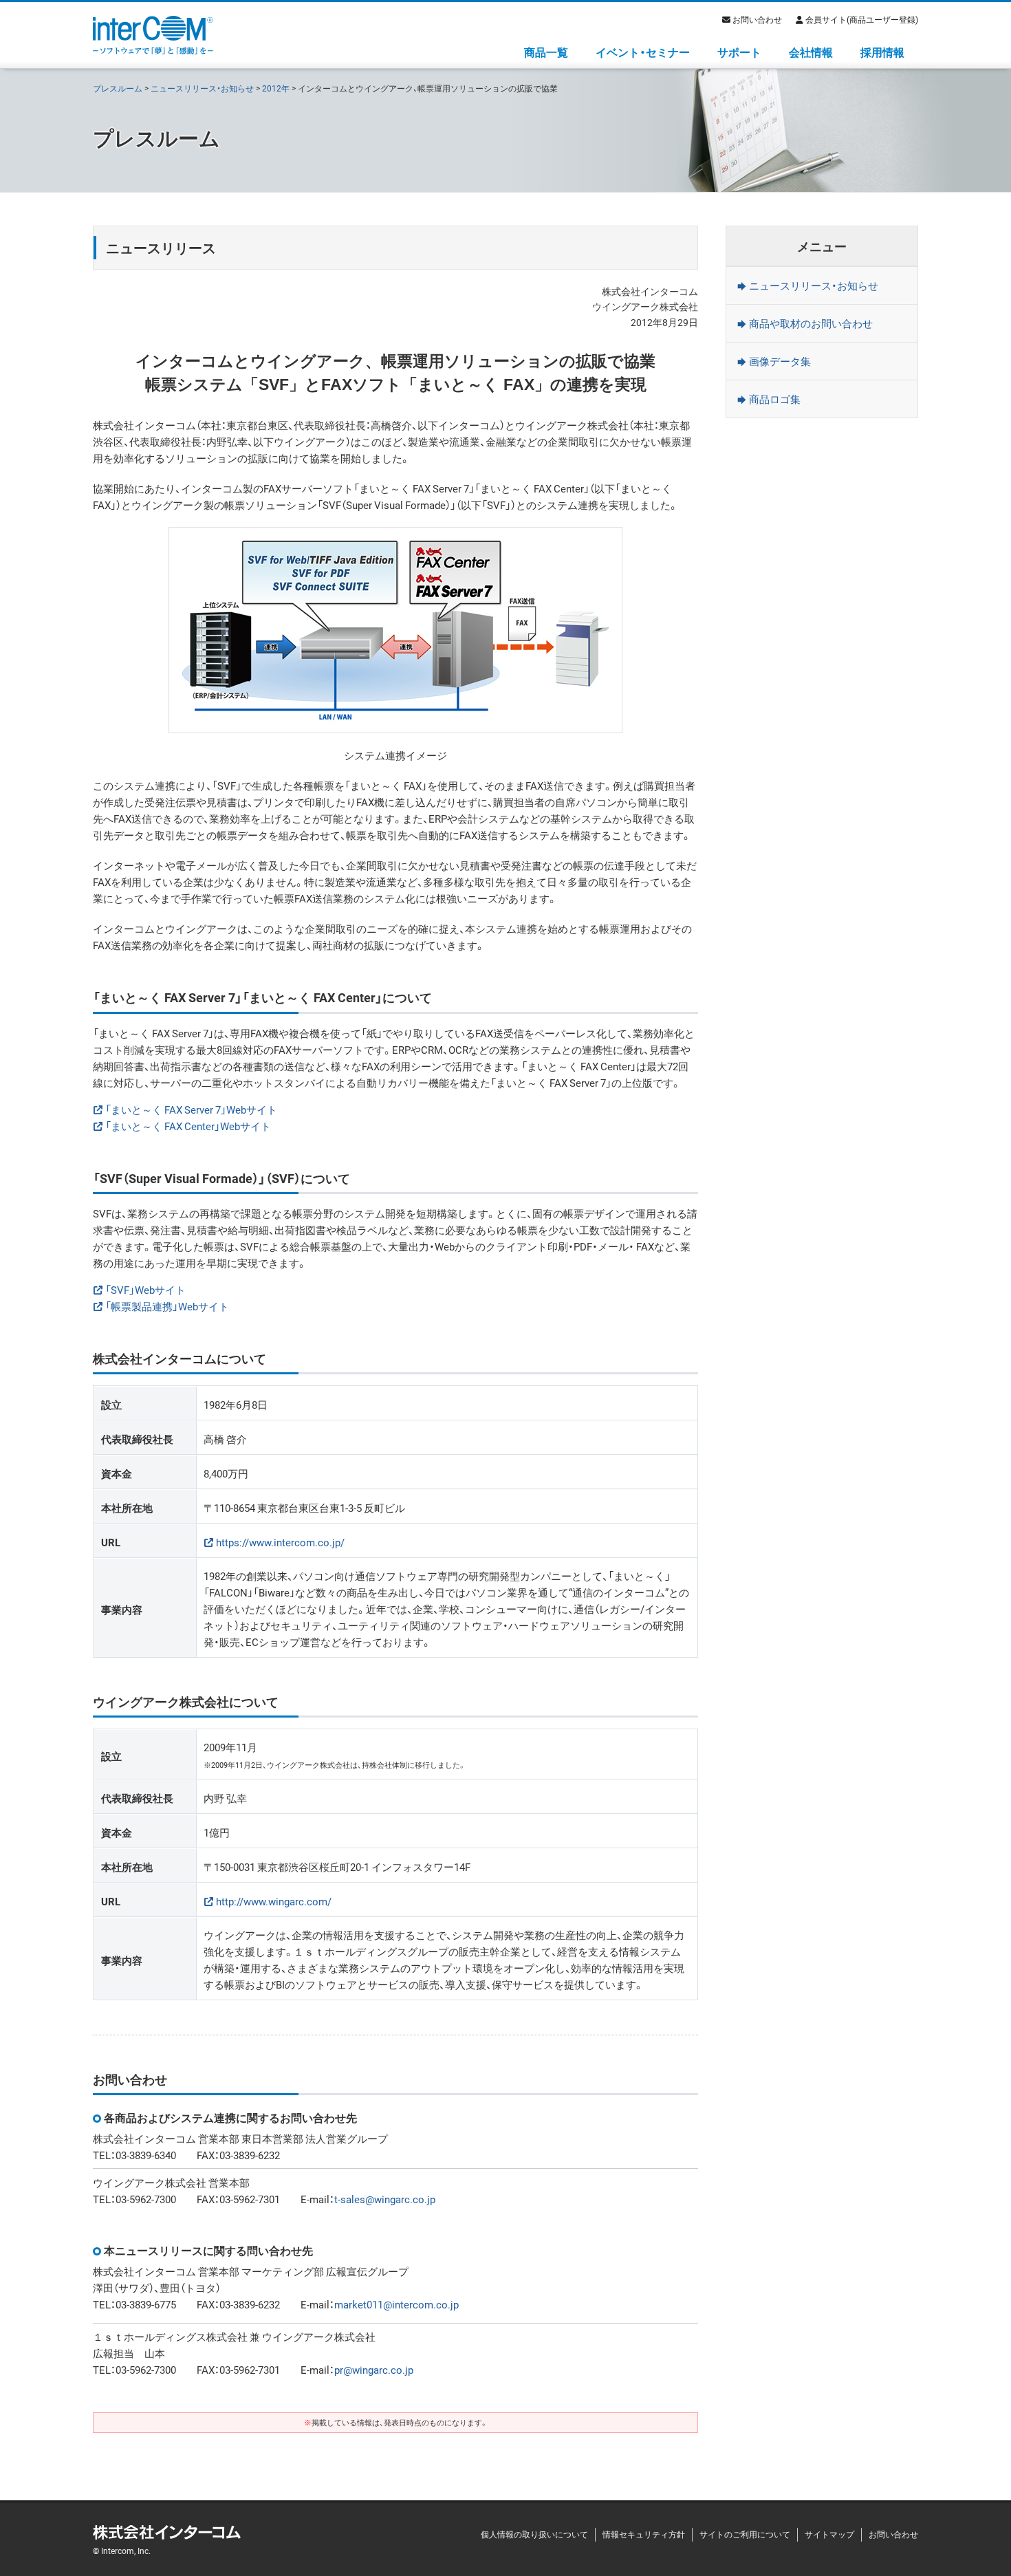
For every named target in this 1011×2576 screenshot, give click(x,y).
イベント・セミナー (643, 52)
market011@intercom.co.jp (396, 2304)
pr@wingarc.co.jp (374, 2370)
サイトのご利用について (745, 2534)
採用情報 (882, 52)
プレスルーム (118, 88)
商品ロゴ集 (775, 399)
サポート (739, 52)
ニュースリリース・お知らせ (202, 88)
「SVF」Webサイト (145, 1290)
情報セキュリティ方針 (644, 2534)
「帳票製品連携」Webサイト (167, 1306)
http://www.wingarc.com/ (274, 1901)
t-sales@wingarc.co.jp (385, 2199)
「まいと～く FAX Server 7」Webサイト (191, 1110)
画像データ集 (780, 361)
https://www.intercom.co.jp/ (280, 1542)
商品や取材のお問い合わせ (811, 323)
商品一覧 (546, 52)
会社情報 (811, 52)
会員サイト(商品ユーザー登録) (862, 19)
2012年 (276, 88)
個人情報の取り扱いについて (534, 2534)
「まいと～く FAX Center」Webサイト (188, 1126)
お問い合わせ (757, 19)
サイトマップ (829, 2534)
